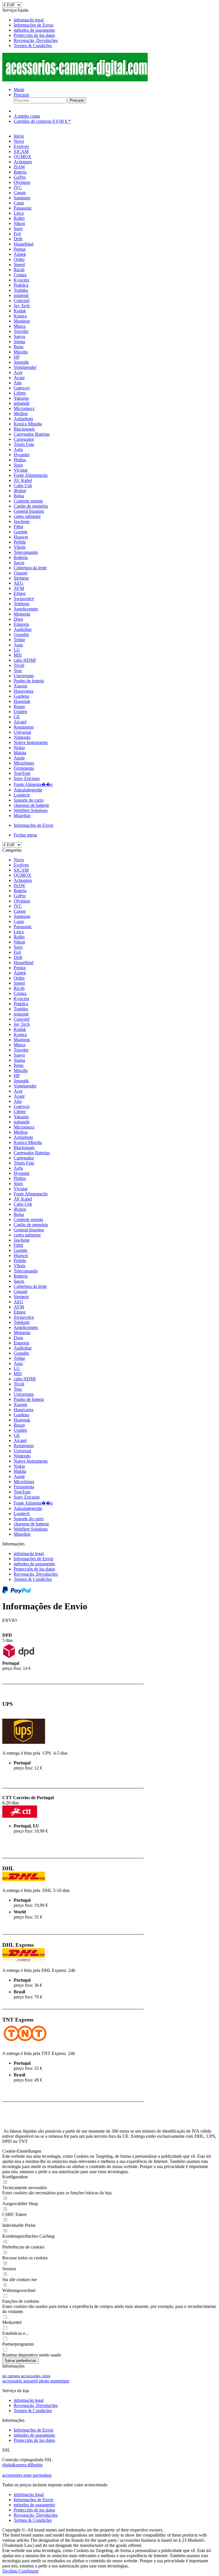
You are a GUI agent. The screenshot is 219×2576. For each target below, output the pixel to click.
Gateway (22, 1106)
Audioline (23, 1348)
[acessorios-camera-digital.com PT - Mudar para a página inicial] (75, 80)
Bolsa (19, 1214)
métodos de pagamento (34, 30)
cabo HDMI (25, 1379)
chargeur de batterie (31, 1524)
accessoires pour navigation (27, 2475)
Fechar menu (25, 835)
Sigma (19, 1060)
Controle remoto (28, 1219)
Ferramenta (24, 1487)
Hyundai (22, 1173)
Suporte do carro (29, 1519)
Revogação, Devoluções (36, 40)
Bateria (20, 891)
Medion (21, 1132)
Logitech (22, 1514)
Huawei (21, 1255)
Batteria (21, 1276)
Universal (22, 1451)
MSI (18, 1374)
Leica (19, 932)
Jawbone (22, 1240)
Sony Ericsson (27, 1497)
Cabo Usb (23, 1204)
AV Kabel (23, 1199)
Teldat (19, 1358)
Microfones (24, 1482)
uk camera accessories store (26, 2376)
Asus (18, 1363)
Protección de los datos (34, 35)
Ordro (19, 978)
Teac (18, 1389)
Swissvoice (24, 1317)
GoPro (20, 896)
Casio (19, 921)
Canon (20, 911)
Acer (18, 1091)
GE (17, 1435)
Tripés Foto (24, 1163)
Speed (19, 983)
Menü (19, 90)
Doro (18, 1338)
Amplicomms (26, 1327)
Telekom (22, 1322)
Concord (22, 1019)
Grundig (21, 1353)
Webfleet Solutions (31, 1529)
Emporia (21, 1343)
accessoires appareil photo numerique (36, 2381)
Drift (18, 957)
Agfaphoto (23, 1137)
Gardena (21, 1415)
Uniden (20, 1430)
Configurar (29, 2571)
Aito (18, 1101)
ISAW (19, 885)
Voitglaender (25, 1086)
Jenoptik (21, 1081)
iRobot (20, 1209)
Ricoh (19, 988)
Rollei (19, 937)
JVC (18, 906)
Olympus (22, 901)
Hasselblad (24, 963)
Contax (20, 993)
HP (17, 1076)
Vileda (20, 1266)
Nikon (19, 942)
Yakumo (21, 1117)
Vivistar (21, 1189)
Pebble (20, 1261)
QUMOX (23, 875)
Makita (20, 1471)
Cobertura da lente (30, 1286)
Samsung (22, 916)
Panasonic (23, 927)
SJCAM (21, 870)
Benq (19, 1065)
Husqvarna (24, 1410)
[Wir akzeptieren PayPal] (17, 1592)
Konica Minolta (28, 1142)
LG (17, 1369)
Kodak (20, 1029)
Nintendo (22, 1456)
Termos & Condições (33, 46)
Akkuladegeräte (28, 1508)
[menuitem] (115, 20)
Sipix (18, 1184)
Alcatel (20, 1440)
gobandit (22, 1122)
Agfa (18, 1168)
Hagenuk (22, 1420)
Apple (19, 1476)
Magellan (22, 1534)
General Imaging (29, 1230)
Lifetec (20, 1112)
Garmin (21, 1250)
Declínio (11, 2571)
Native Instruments (31, 1461)
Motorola (22, 1333)
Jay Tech (22, 1024)
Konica (20, 1034)
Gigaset (21, 1291)
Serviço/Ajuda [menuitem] (30, 28)
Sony (18, 947)
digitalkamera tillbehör (22, 2465)
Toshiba (21, 1009)
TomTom (22, 1492)
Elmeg (20, 1312)
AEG (19, 1302)
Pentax (20, 968)
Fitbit (18, 1245)
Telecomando (26, 1271)
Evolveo (21, 865)
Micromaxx (24, 1127)
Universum (24, 1394)
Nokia (19, 1466)
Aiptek (20, 973)
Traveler (21, 1050)
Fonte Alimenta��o (33, 1503)
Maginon (22, 1040)
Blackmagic (24, 1148)
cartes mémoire (27, 1235)
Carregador (24, 1158)
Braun (19, 1425)
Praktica (21, 1004)
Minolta (21, 1070)
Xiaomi (20, 1404)
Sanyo (19, 1055)
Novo (19, 860)
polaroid (21, 1014)
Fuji (17, 952)
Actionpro (23, 880)
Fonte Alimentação (31, 1194)
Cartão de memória (31, 1225)
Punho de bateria (29, 1399)
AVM (19, 1307)
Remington (24, 1446)
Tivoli (19, 1384)
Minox (20, 1045)
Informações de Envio (34, 25)
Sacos (19, 1281)
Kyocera (21, 999)
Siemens (21, 1297)
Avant (19, 1096)
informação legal (29, 20)
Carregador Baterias (32, 1153)
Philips (20, 1178)
